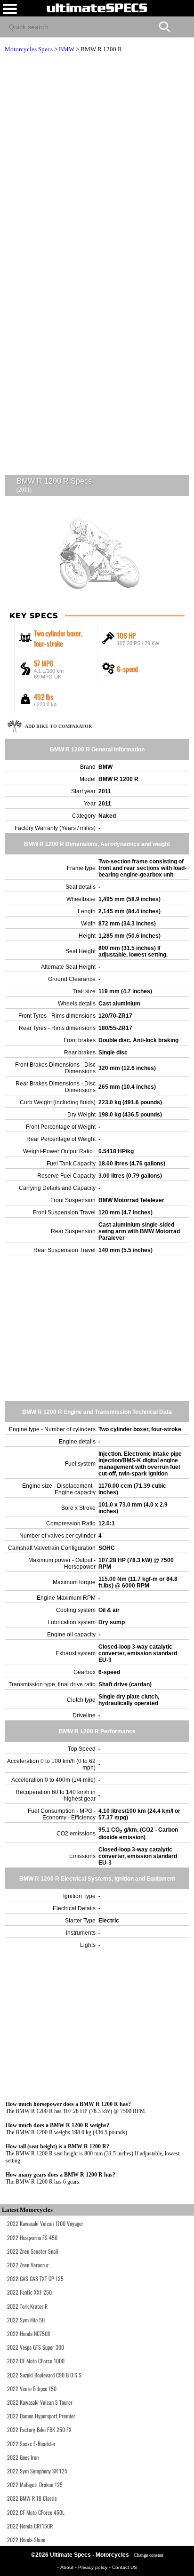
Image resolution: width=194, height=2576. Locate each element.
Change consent (149, 2555)
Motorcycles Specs (29, 49)
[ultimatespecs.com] (97, 8)
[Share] (183, 25)
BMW (67, 49)
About (68, 2567)
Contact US (125, 2567)
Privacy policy (93, 2567)
